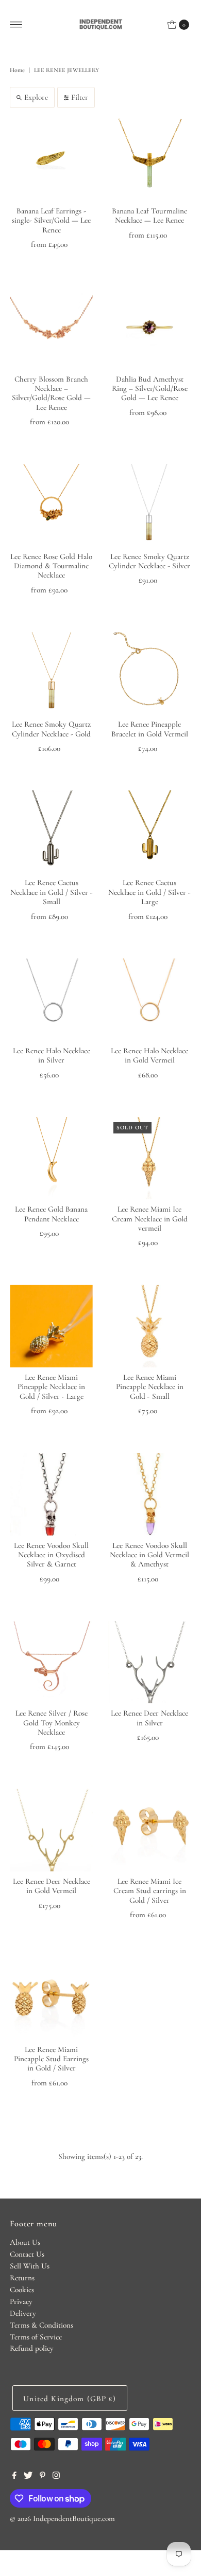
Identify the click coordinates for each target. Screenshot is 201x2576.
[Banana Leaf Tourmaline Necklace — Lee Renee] (150, 160)
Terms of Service (36, 2337)
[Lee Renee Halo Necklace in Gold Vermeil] (150, 999)
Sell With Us (30, 2266)
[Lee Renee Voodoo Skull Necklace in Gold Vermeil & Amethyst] (150, 1494)
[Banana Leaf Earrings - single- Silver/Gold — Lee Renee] (51, 160)
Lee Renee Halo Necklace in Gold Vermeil (149, 1055)
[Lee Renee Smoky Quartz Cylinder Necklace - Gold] (51, 673)
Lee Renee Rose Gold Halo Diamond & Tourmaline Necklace (51, 566)
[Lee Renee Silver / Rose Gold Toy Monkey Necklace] (51, 1662)
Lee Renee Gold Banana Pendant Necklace (51, 1214)
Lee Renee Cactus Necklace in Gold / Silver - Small (52, 892)
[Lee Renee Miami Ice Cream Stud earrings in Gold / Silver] (150, 1830)
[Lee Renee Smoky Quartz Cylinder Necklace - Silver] (150, 505)
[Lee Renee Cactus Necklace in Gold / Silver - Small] (51, 832)
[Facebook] (14, 2476)
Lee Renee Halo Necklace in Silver (52, 1055)
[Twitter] (28, 2476)
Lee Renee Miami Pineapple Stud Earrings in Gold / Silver (51, 2059)
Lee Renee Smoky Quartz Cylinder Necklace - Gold (51, 729)
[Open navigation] (16, 25)
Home (17, 70)
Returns (22, 2278)
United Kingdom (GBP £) (70, 2399)
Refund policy (32, 2348)
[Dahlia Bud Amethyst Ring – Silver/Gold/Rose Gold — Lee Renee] (150, 328)
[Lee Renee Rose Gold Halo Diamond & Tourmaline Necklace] (51, 505)
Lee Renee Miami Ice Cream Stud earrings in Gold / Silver (150, 1891)
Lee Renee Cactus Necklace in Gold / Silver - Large (149, 892)
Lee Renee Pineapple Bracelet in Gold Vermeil (150, 729)
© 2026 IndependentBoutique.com (62, 2518)
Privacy (21, 2301)
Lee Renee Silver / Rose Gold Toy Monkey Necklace (52, 1723)
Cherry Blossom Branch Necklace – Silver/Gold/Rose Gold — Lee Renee (51, 393)
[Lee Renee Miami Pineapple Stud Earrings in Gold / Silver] (51, 1998)
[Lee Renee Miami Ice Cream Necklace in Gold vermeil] (150, 1158)
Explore (36, 97)
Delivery (23, 2313)
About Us (25, 2242)
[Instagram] (56, 2476)
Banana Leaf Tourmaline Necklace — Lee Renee (149, 215)
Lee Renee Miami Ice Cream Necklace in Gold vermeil (150, 1219)
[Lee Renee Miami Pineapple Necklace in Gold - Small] (150, 1326)
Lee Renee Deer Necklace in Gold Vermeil (52, 1886)
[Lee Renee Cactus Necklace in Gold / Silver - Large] (150, 832)
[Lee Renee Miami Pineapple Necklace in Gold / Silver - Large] (51, 1326)
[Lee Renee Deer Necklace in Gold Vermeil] (51, 1830)
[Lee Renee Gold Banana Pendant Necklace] (51, 1158)
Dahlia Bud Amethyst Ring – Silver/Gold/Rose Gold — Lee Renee (150, 389)
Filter (80, 97)
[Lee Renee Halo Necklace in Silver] (51, 999)
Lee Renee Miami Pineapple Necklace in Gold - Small (150, 1387)
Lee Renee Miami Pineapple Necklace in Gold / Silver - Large (51, 1387)
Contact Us (27, 2254)
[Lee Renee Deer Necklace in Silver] (150, 1662)
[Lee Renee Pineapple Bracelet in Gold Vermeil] (150, 673)
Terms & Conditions (41, 2325)
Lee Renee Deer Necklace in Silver (149, 1718)
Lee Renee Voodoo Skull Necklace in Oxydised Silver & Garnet (51, 1555)
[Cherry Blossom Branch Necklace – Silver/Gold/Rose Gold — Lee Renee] (51, 328)
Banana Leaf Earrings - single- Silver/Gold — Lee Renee (51, 220)
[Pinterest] (43, 2476)
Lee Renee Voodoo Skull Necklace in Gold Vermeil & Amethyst (149, 1555)
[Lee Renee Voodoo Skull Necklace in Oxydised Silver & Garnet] (51, 1494)
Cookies (22, 2290)
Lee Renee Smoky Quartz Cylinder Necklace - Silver (149, 561)
